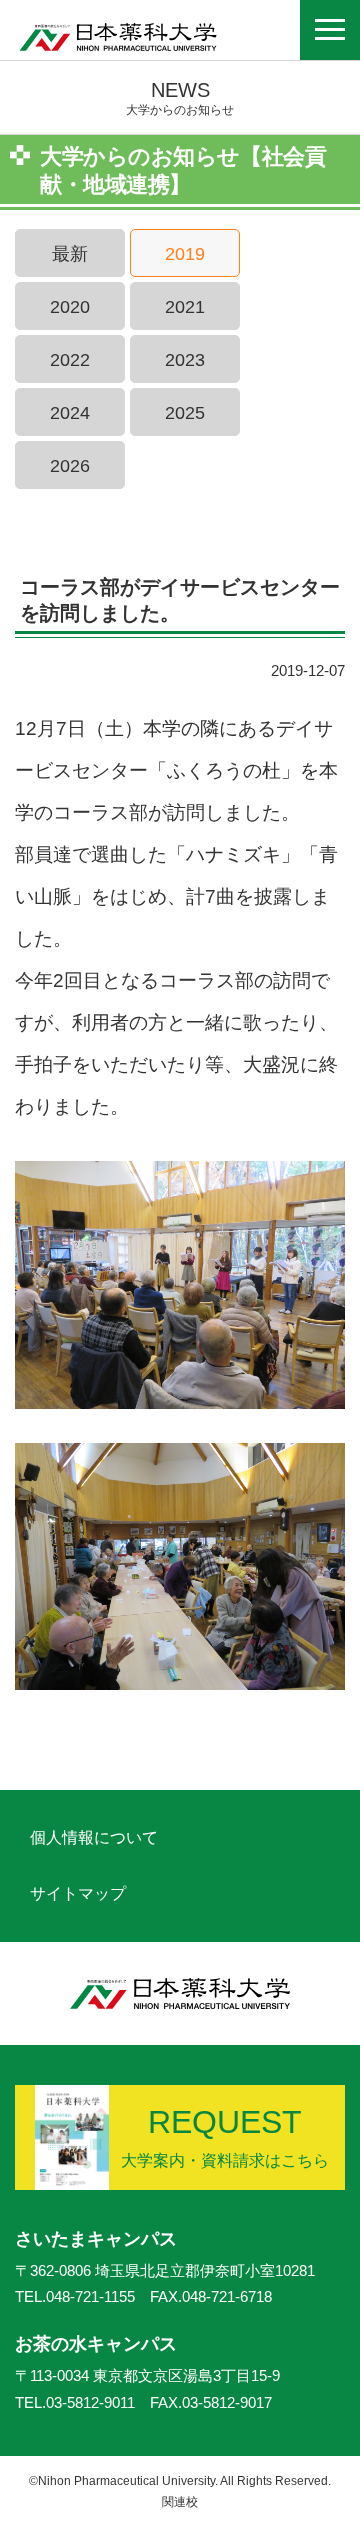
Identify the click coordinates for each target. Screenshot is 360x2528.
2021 (185, 307)
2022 (70, 360)
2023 (185, 360)
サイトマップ (78, 1893)
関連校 (180, 2502)
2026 (70, 466)
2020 (70, 307)
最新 (70, 254)
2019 (185, 254)
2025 (185, 413)
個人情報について (94, 1837)
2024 (70, 413)
